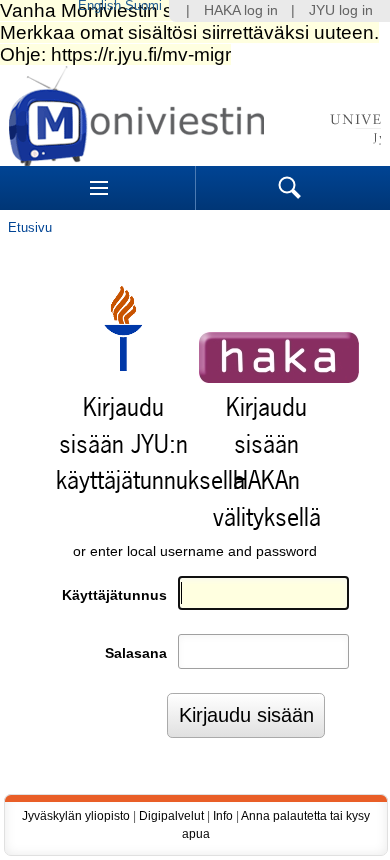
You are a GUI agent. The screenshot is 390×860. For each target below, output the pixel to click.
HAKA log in (241, 10)
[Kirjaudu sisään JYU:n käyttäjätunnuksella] (123, 366)
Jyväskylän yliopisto (76, 816)
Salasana (136, 653)
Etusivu (30, 227)
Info (223, 816)
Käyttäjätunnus (114, 595)
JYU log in (341, 10)
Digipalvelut (171, 816)
